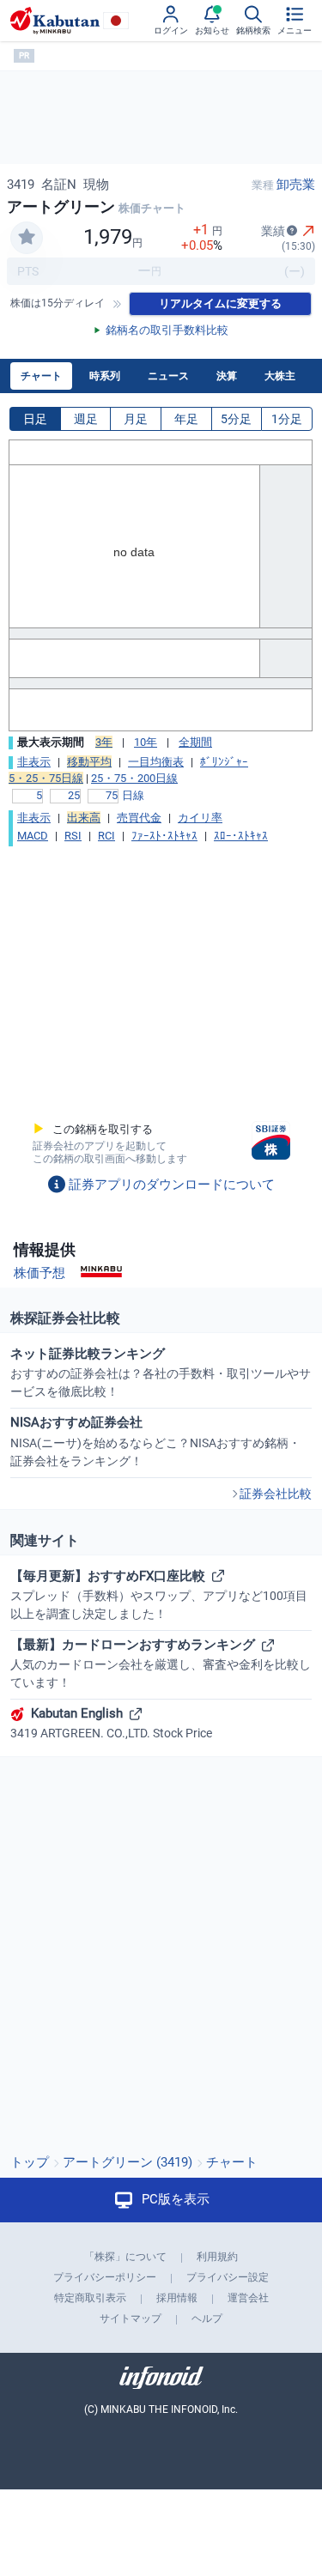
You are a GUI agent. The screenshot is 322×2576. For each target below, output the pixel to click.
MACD (33, 836)
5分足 (236, 419)
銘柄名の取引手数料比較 (167, 330)
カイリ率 (200, 818)
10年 (146, 742)
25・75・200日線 (134, 778)
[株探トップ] (55, 21)
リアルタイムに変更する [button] (220, 303)
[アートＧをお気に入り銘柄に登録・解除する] (27, 238)
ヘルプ (207, 2318)
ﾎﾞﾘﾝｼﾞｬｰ (224, 762)
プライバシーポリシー (105, 2277)
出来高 (84, 818)
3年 (104, 742)
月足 (136, 419)
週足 (86, 419)
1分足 (287, 419)
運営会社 (248, 2298)
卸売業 (296, 185)
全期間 (195, 742)
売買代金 (139, 818)
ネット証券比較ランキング (161, 1372)
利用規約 (217, 2257)
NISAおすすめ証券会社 (155, 1441)
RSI (73, 836)
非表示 (34, 762)
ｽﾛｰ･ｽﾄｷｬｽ (241, 836)
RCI (106, 836)
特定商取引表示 (90, 2298)
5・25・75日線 (46, 778)
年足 (186, 419)
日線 (133, 795)
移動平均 (89, 762)
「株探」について (125, 2257)
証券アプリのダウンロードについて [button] (172, 1185)
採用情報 (177, 2298)
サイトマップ (131, 2318)
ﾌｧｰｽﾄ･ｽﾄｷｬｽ (164, 836)
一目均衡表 (156, 762)
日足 (35, 419)
